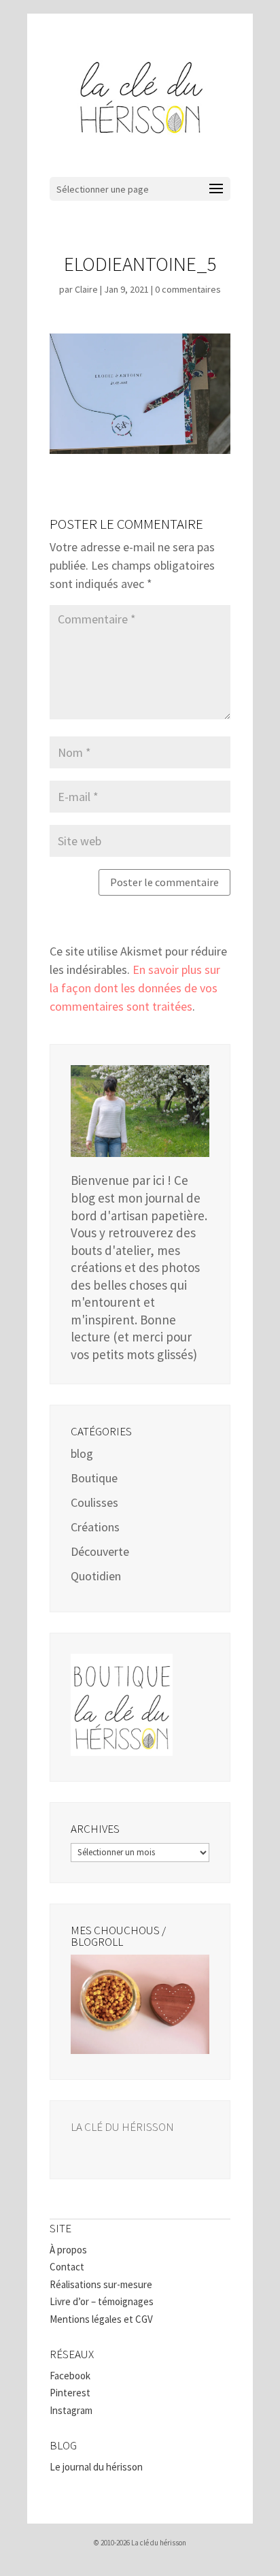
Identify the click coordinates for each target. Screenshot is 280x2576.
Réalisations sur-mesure (101, 2284)
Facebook (70, 2376)
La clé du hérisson (122, 2127)
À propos (68, 2250)
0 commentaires (188, 289)
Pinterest (70, 2393)
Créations (95, 1527)
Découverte (100, 1551)
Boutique (94, 1478)
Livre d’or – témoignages (102, 2301)
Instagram (71, 2410)
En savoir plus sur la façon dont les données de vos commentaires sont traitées (135, 988)
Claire (86, 289)
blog (82, 1453)
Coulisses (94, 1502)
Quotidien (96, 1576)
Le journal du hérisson (96, 2467)
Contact (67, 2267)
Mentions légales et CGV (101, 2319)
